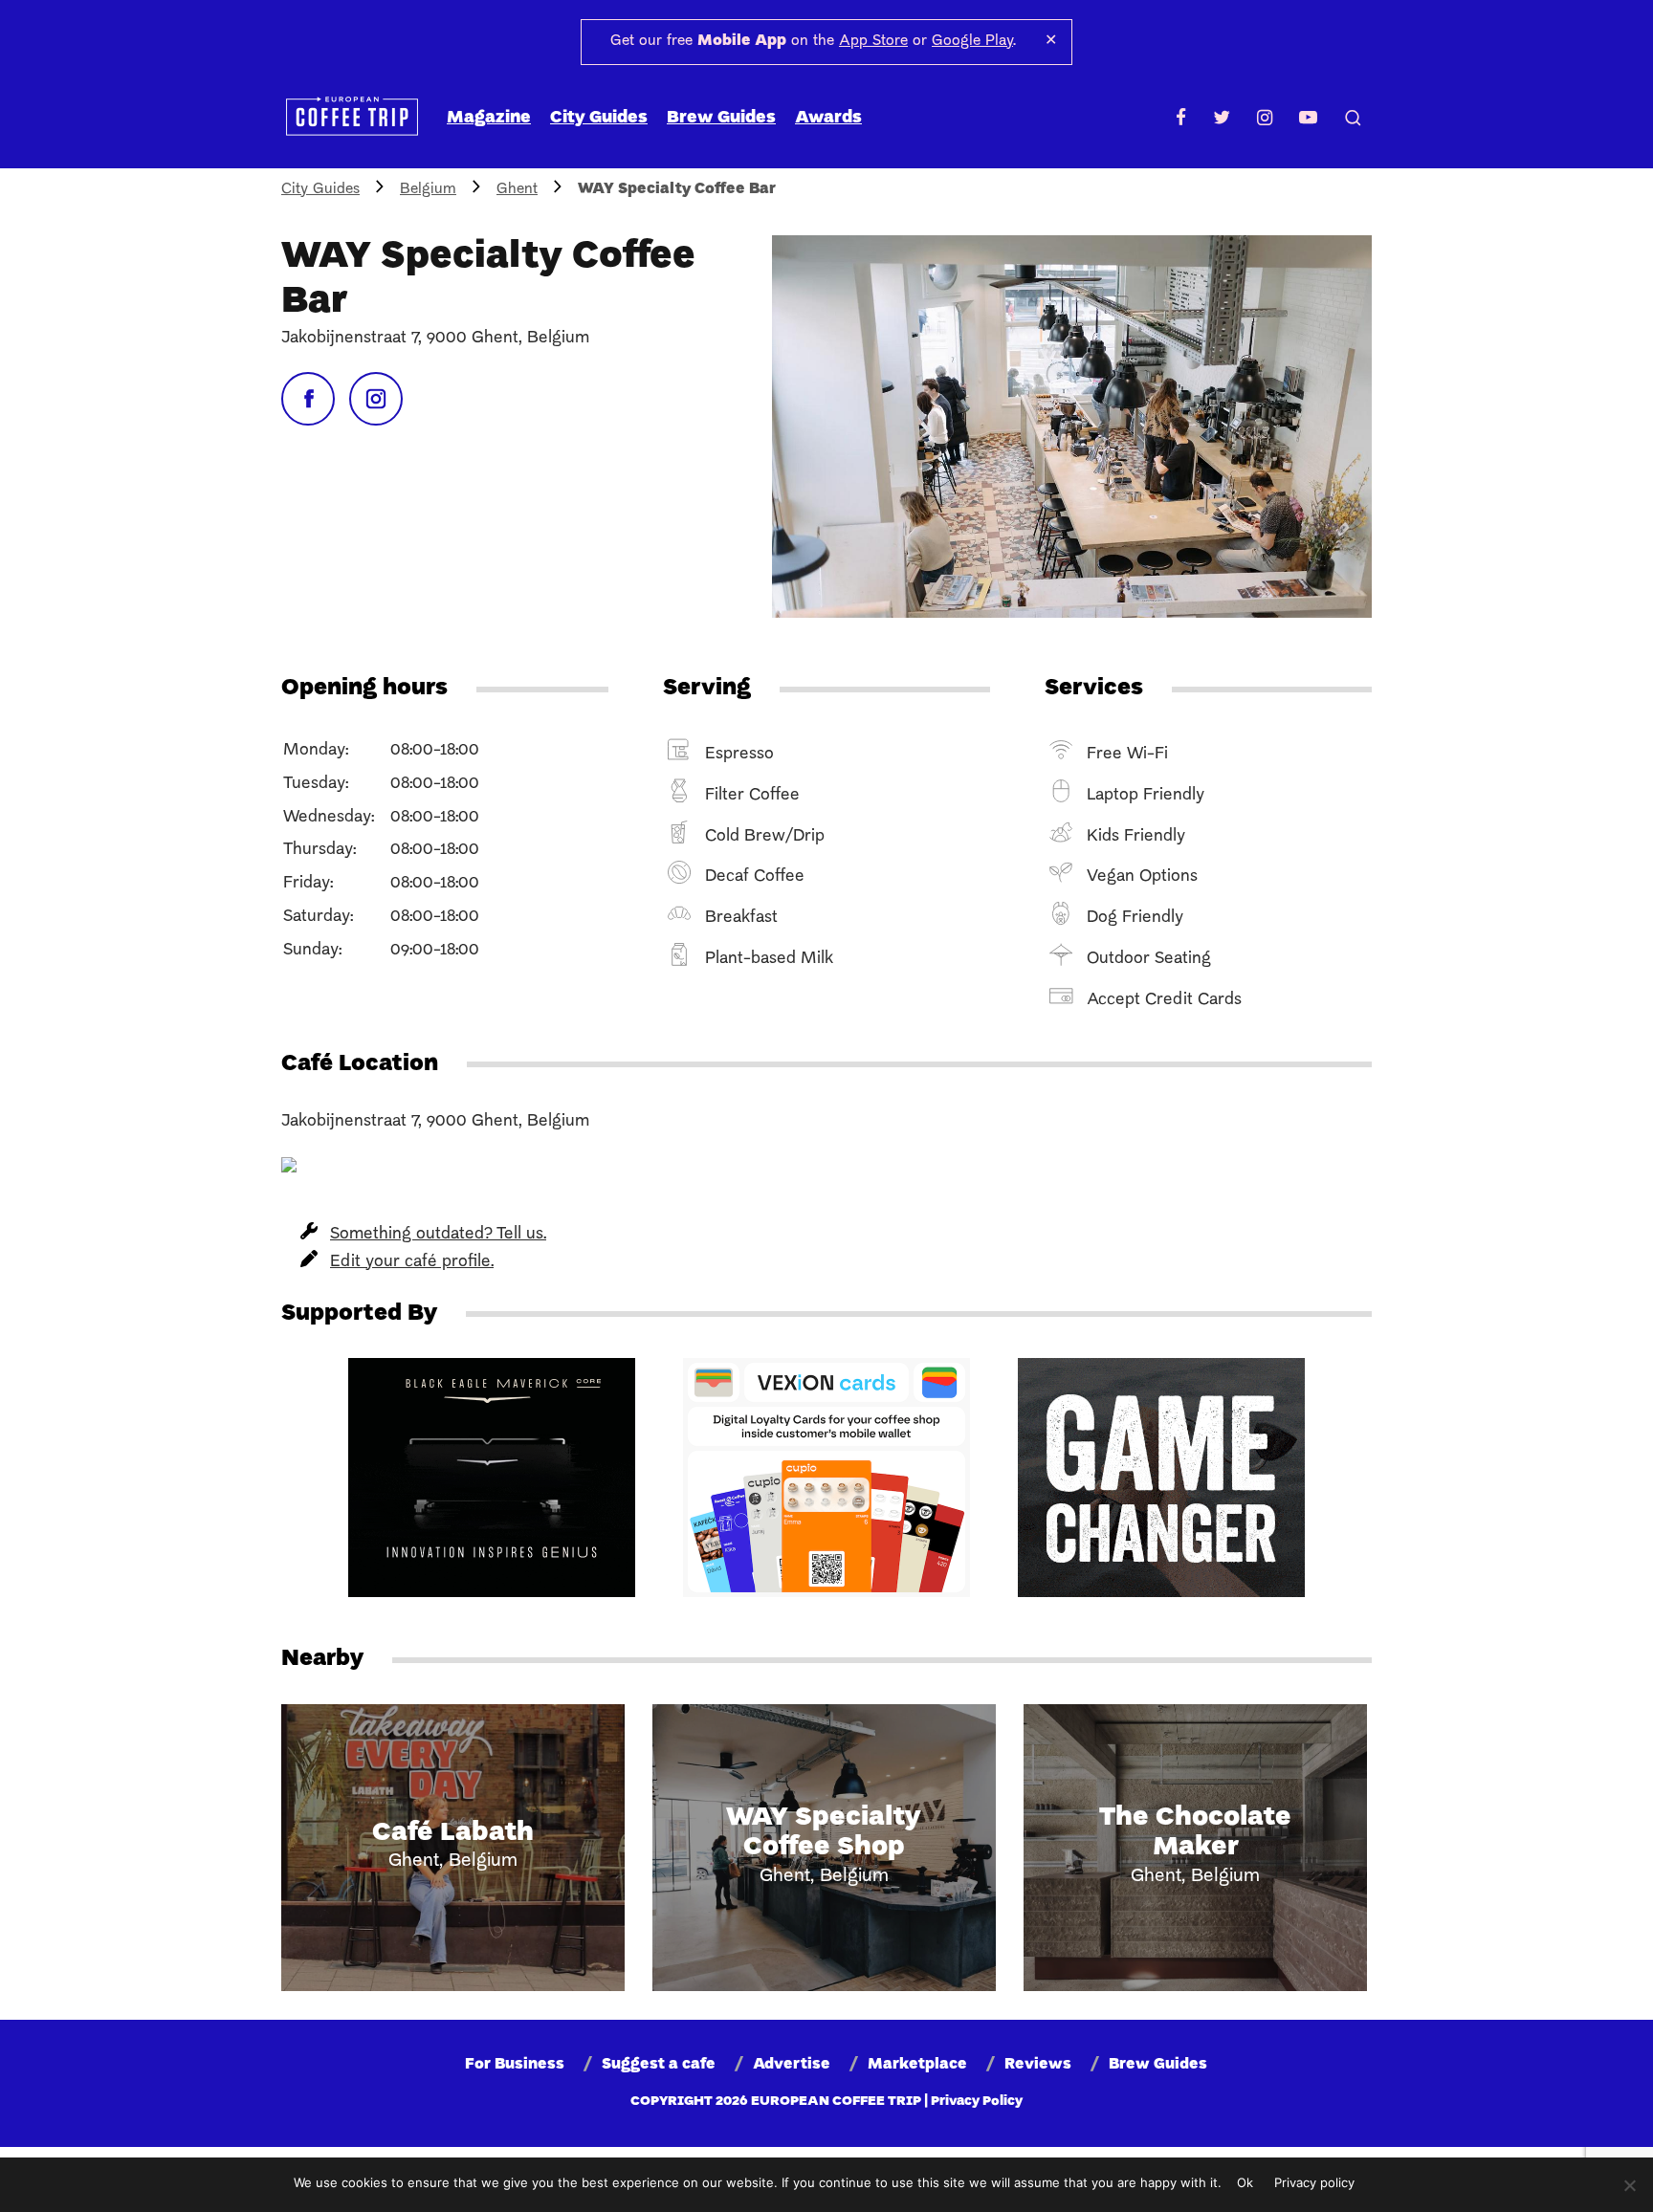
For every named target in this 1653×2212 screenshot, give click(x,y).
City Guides (599, 118)
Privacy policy (1314, 2182)
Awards (828, 118)
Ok (1245, 2182)
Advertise (792, 2065)
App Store (873, 41)
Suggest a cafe (659, 2065)
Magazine (489, 118)
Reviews (1038, 2065)
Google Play (972, 41)
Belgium (428, 189)
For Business (515, 2065)
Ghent (517, 189)
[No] (1629, 2185)
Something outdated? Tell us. (438, 1234)
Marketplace (917, 2065)
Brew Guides (721, 118)
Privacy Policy (977, 2102)
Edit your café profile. (412, 1262)
